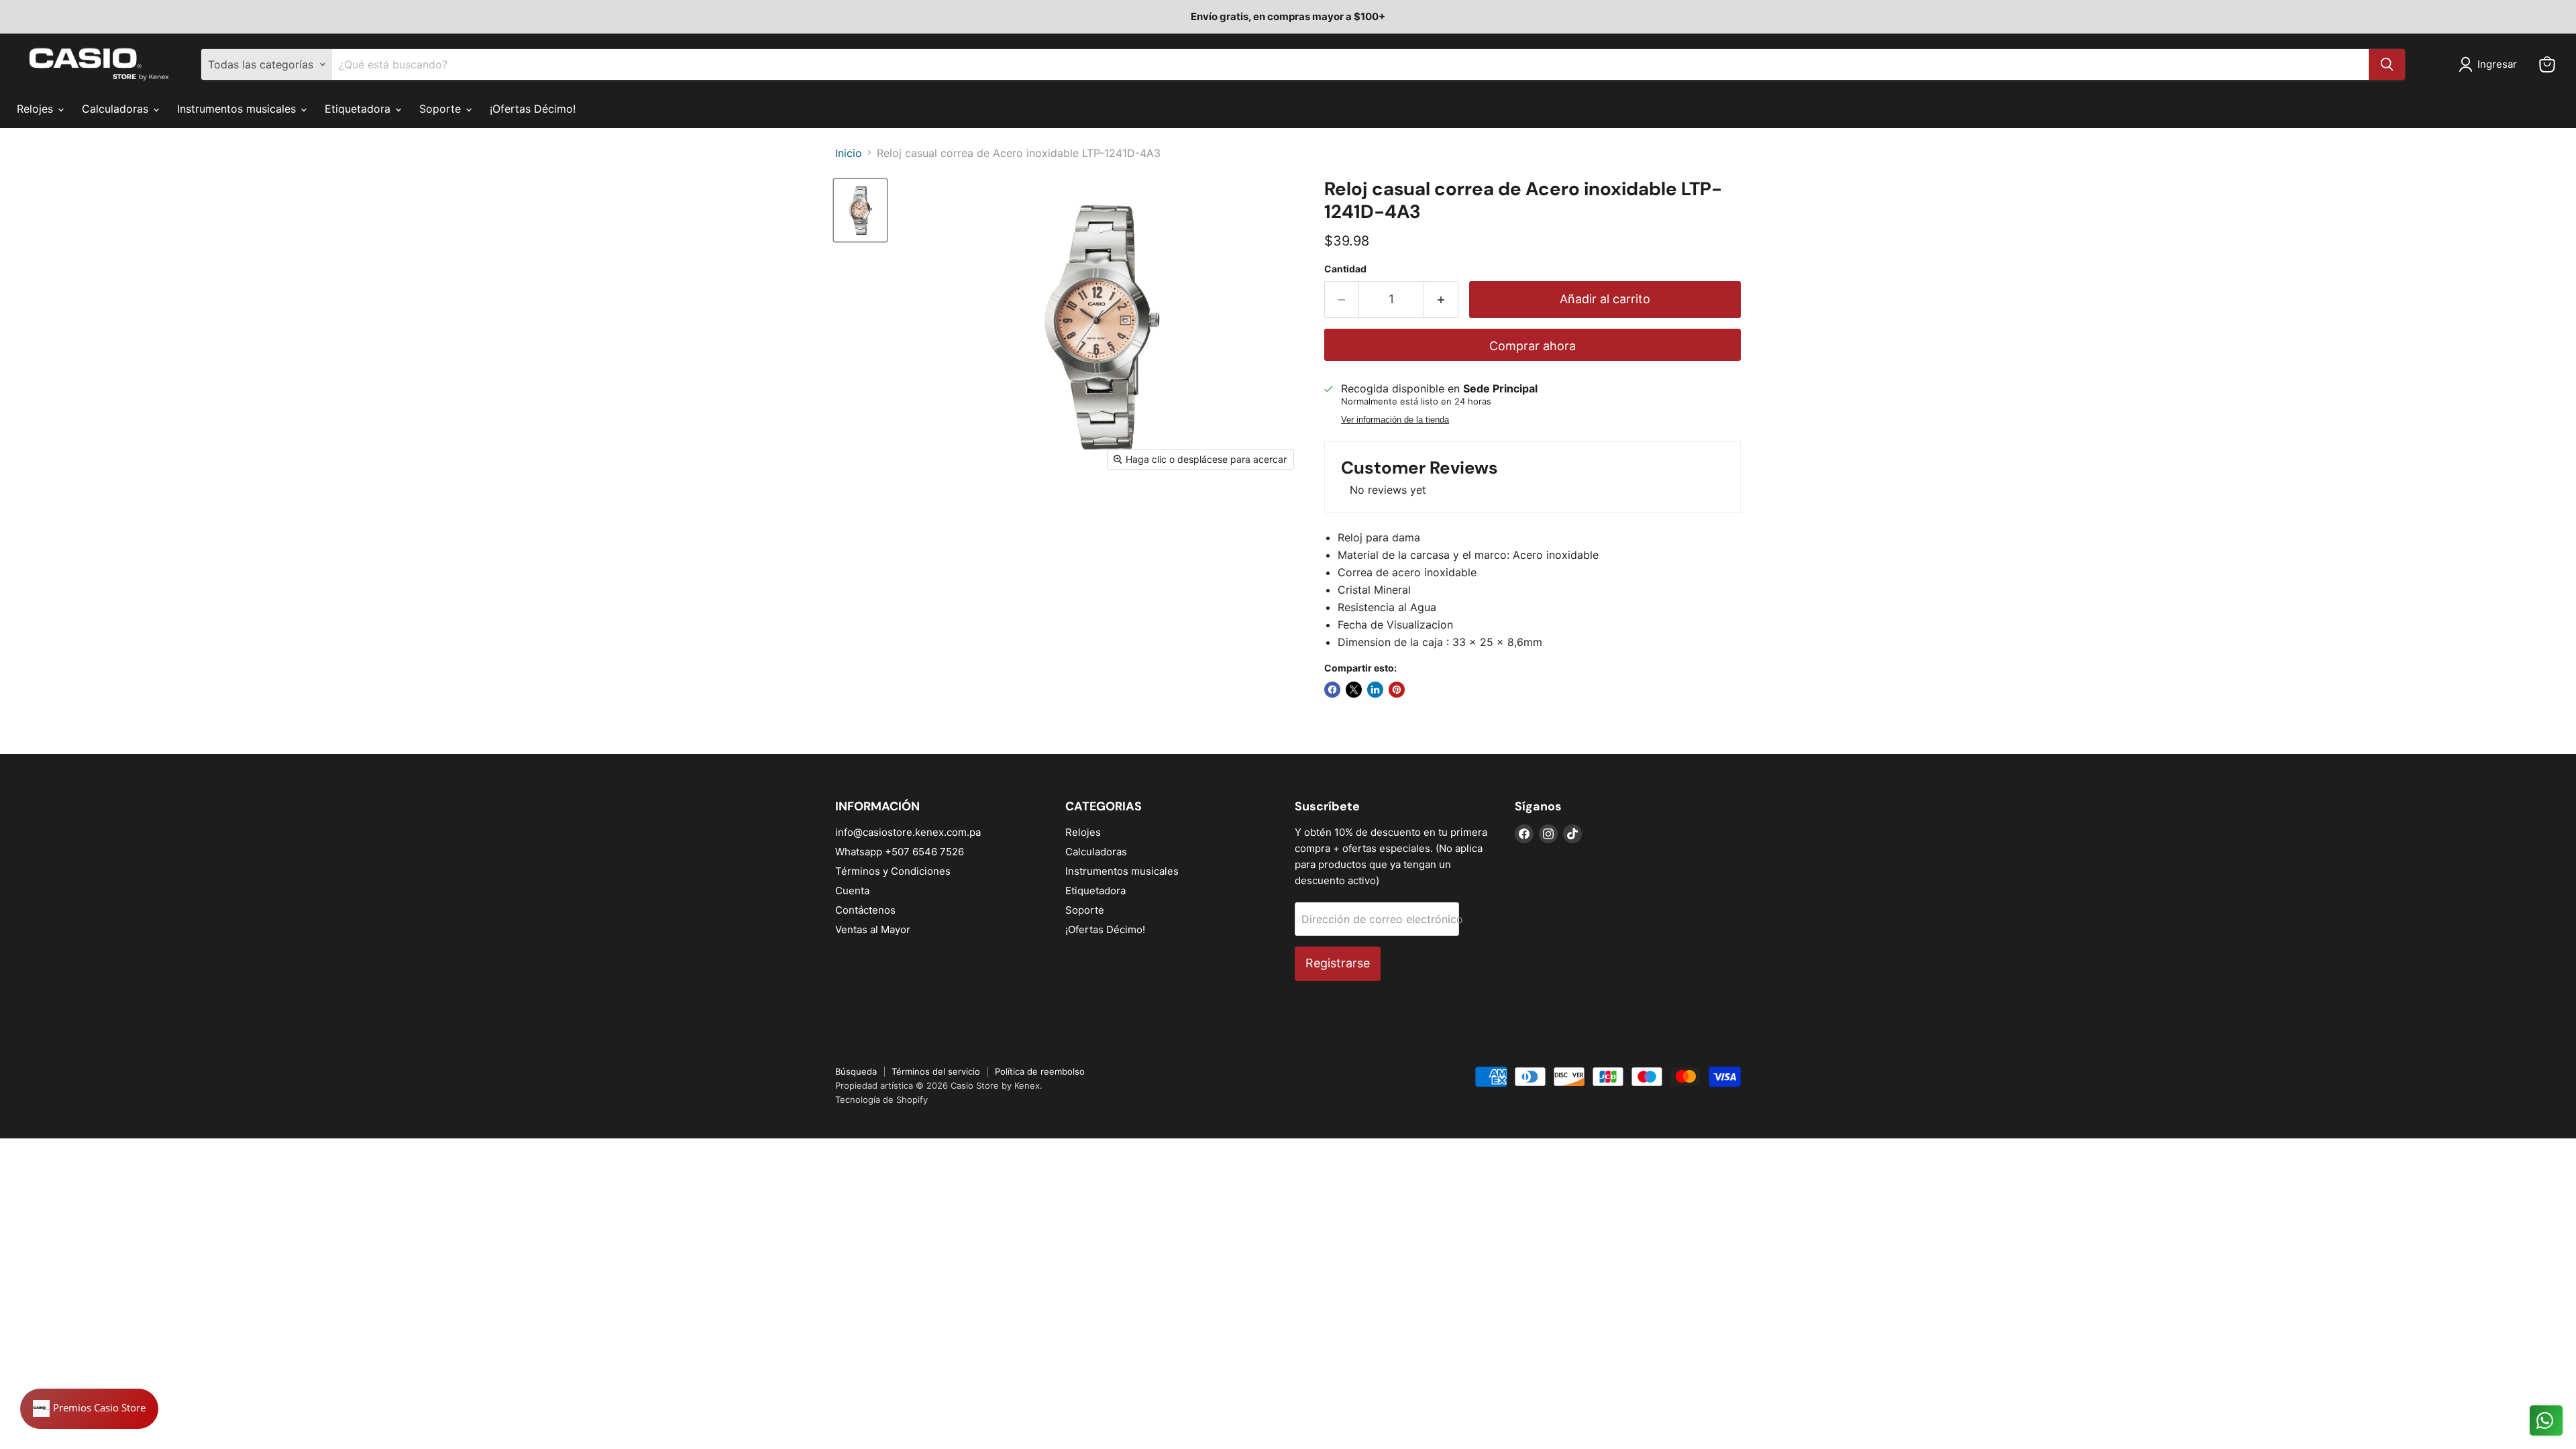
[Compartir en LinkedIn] (1375, 690)
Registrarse (1338, 963)
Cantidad (1345, 269)
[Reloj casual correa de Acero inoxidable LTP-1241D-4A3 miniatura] (860, 210)
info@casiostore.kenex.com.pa (908, 832)
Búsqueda (856, 1071)
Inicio (849, 153)
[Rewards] (89, 1409)
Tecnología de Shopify (881, 1099)
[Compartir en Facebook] (1332, 690)
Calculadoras (117, 109)
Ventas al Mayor (873, 929)
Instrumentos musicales (238, 109)
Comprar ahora (1533, 346)
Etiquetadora (359, 109)
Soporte (442, 109)
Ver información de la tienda (1395, 420)
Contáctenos (865, 910)
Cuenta (852, 891)
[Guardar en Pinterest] (1397, 690)
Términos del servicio (936, 1071)
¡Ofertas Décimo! (533, 109)
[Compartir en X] (1354, 690)
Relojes (37, 109)
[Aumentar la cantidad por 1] (1441, 300)
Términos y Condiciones (893, 871)
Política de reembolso (1040, 1071)
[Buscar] (2387, 64)
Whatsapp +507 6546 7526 (900, 852)
